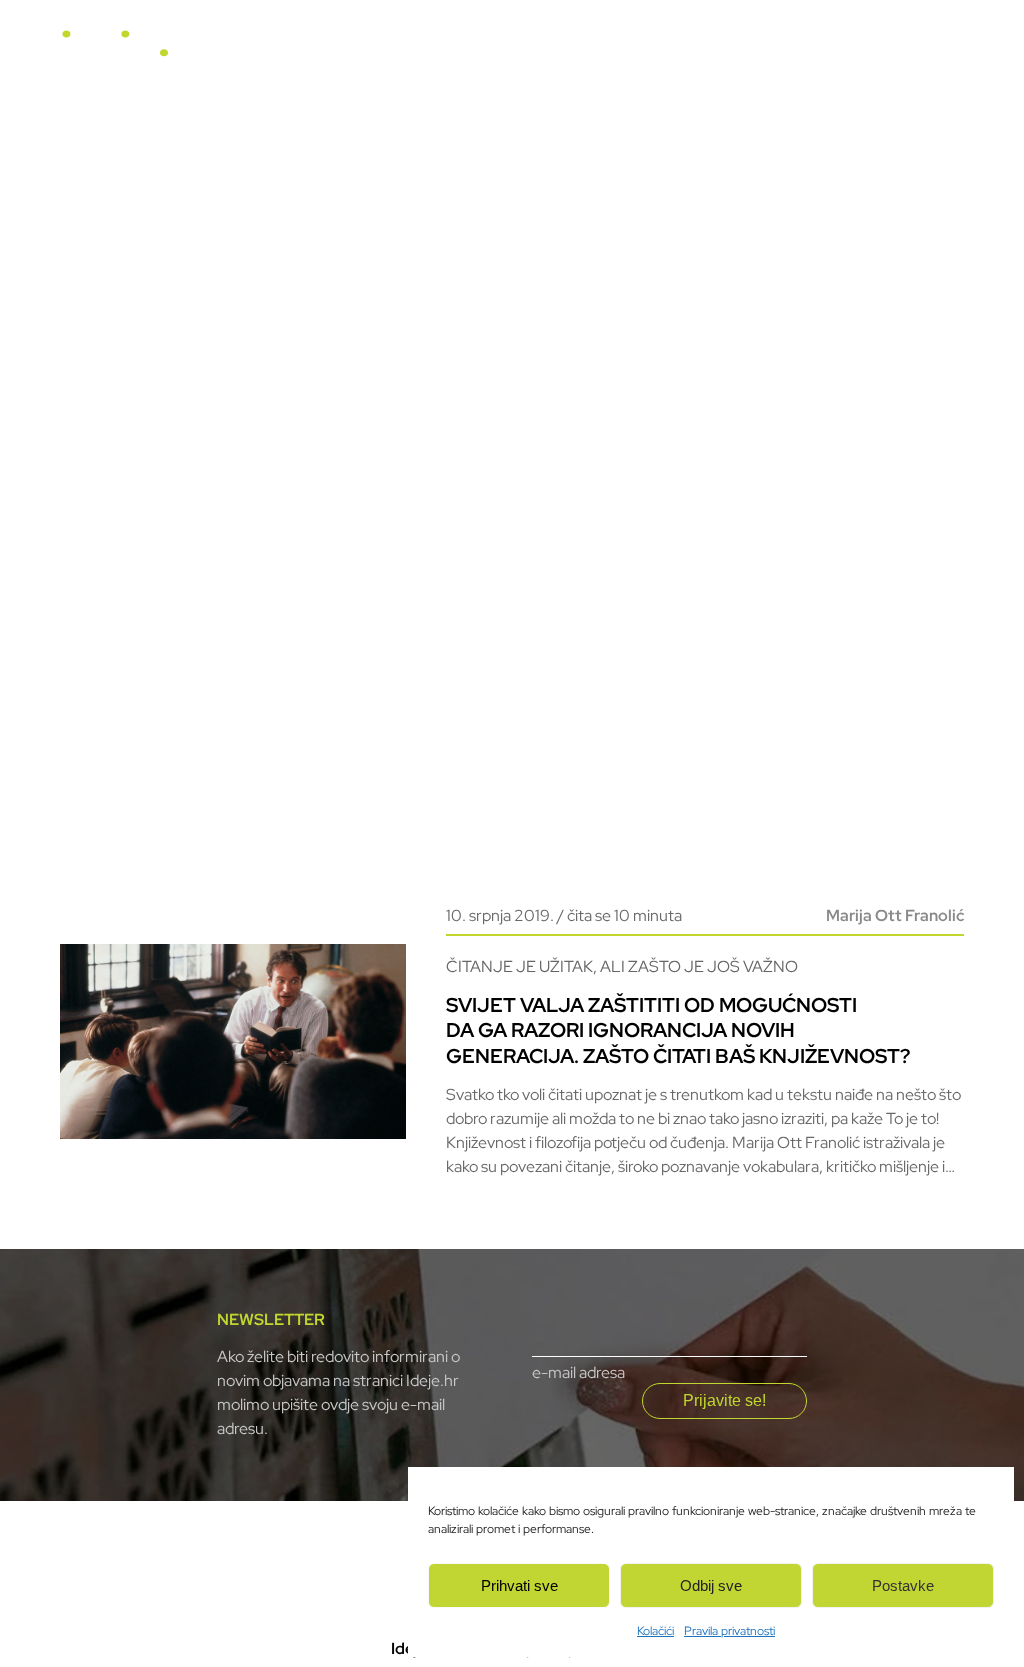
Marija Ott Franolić (895, 915)
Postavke (903, 1585)
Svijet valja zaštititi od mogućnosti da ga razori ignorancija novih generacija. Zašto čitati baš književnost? (678, 1030)
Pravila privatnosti (729, 1631)
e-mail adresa (578, 1372)
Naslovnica (398, 51)
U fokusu (495, 51)
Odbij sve (711, 1585)
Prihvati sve (519, 1585)
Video (666, 51)
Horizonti (586, 51)
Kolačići (655, 1631)
